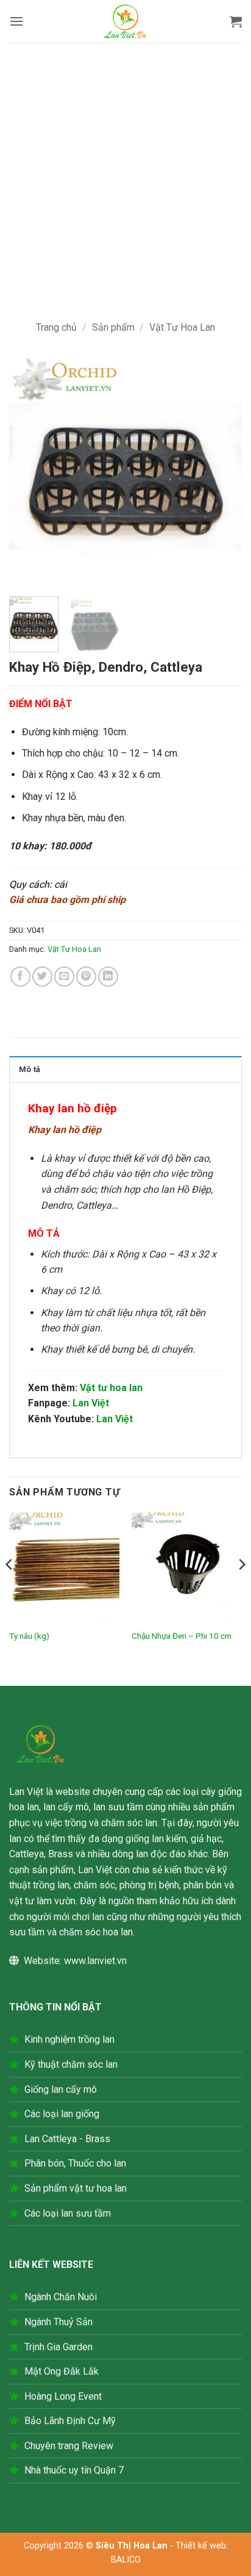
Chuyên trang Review (69, 2446)
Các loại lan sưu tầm (68, 2213)
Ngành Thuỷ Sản (58, 2322)
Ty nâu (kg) (29, 1636)
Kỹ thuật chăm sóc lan (71, 2064)
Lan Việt (91, 1403)
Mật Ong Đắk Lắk (62, 2371)
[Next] (222, 470)
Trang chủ (56, 327)
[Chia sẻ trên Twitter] (42, 977)
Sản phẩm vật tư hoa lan (76, 2188)
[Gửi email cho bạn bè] (64, 977)
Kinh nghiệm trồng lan (69, 2039)
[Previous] (29, 470)
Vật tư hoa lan (111, 1388)
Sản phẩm (113, 327)
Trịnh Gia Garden (58, 2347)
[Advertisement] (125, 174)
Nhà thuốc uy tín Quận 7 (74, 2470)
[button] (16, 21)
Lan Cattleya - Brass (67, 2139)
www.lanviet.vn (95, 1961)
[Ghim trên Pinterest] (86, 977)
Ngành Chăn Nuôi (61, 2297)
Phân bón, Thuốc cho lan (75, 2163)
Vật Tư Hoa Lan (182, 327)
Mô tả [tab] (30, 1069)
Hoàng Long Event (63, 2396)
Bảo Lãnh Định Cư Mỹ (70, 2421)
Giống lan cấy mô (61, 2089)
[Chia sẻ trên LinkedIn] (108, 977)
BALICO (126, 2560)
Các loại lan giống (62, 2114)
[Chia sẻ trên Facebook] (20, 977)
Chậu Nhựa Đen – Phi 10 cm (182, 1636)
